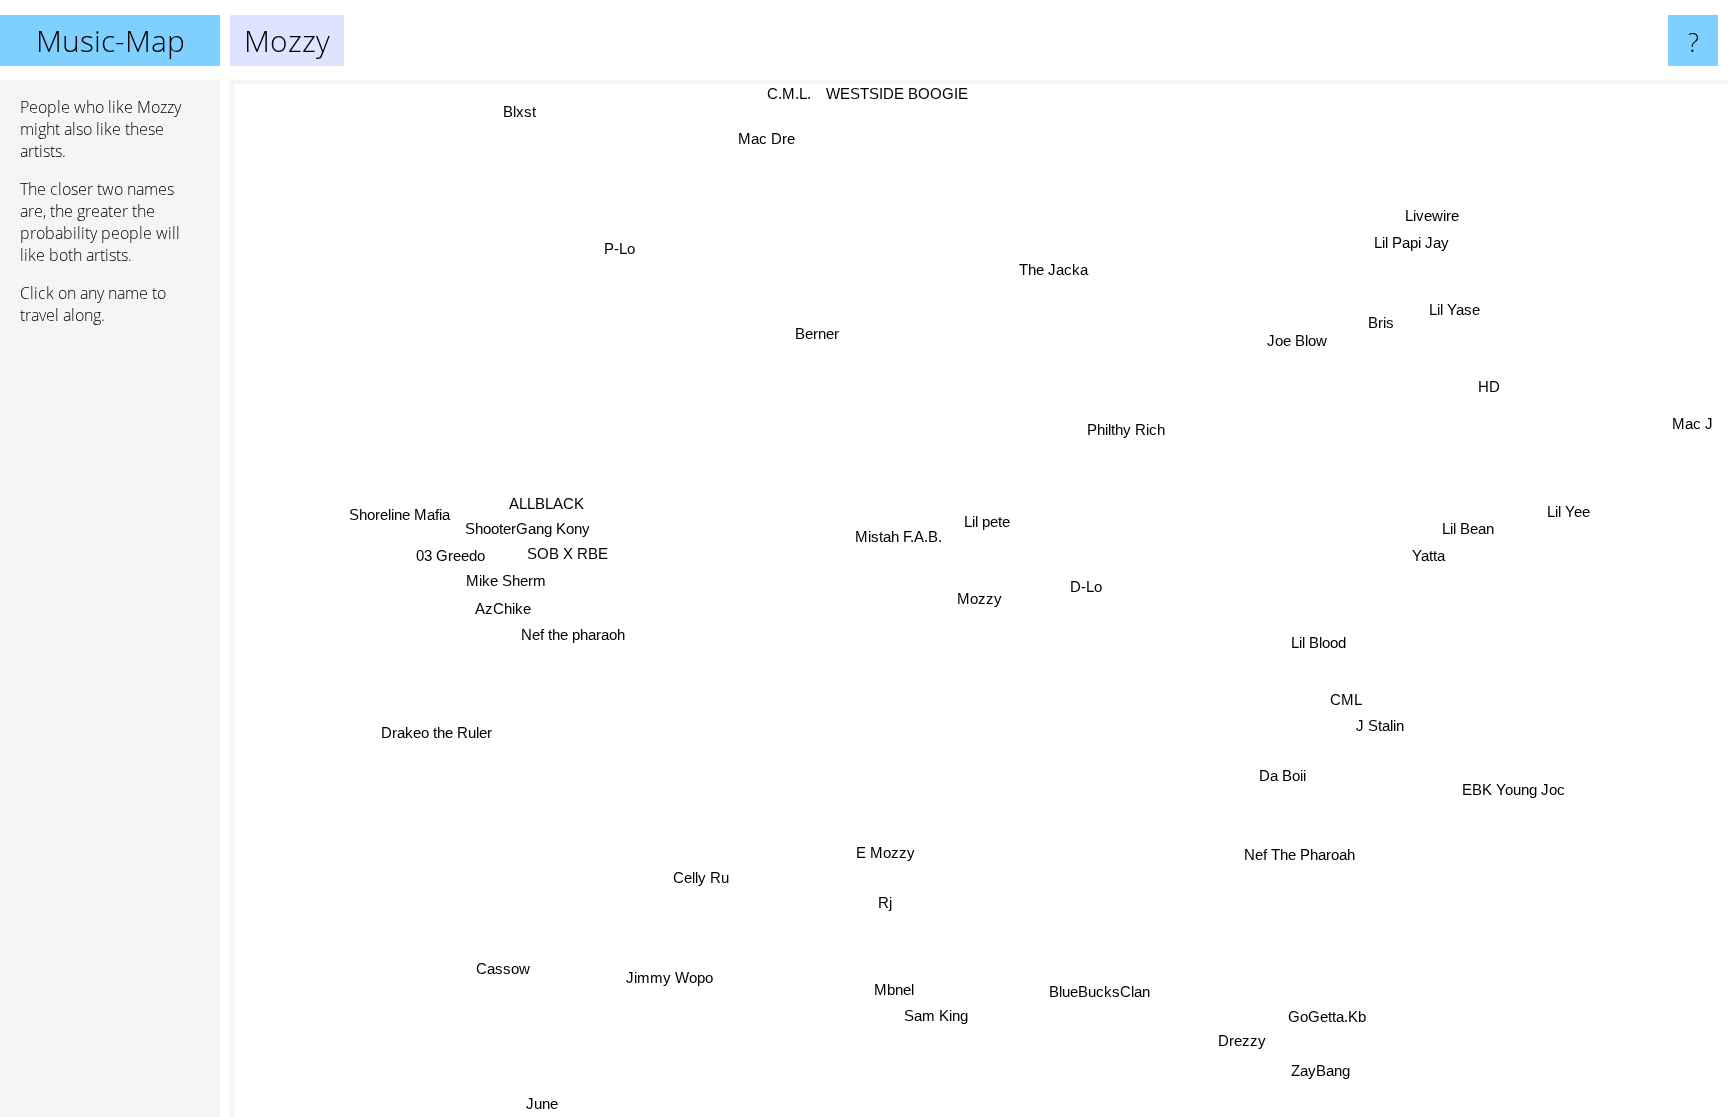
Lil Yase (1455, 309)
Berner (817, 333)
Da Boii (1283, 774)
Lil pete (987, 520)
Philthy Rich (1126, 429)
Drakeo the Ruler (436, 731)
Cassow (496, 964)
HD (1489, 387)
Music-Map (110, 40)
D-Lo (1087, 587)
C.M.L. (777, 93)
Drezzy (1231, 1047)
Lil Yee (1568, 511)
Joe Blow (1299, 342)
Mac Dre (769, 137)
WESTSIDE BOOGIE (885, 93)
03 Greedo (451, 554)
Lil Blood (1318, 642)
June (542, 1103)
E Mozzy (886, 853)
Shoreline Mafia (399, 513)
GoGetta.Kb (1330, 1015)
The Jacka (1054, 269)
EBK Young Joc (1514, 788)
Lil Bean (1468, 527)
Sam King (928, 1016)
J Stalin (1381, 725)
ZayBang (1322, 1069)
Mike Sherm (507, 579)
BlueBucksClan (1100, 990)
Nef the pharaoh (573, 634)
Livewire (1433, 216)
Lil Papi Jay (1415, 242)
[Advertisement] (110, 647)
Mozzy (979, 598)
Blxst (503, 118)
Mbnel (900, 989)
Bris (1381, 322)
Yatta (1428, 554)
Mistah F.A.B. (898, 537)
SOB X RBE (567, 553)
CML (1347, 698)
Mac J (1691, 421)
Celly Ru (702, 877)
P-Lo (622, 248)
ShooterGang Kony (528, 528)
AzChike (504, 608)
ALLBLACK (547, 503)
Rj (884, 902)
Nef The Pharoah (1300, 854)
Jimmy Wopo (665, 976)
